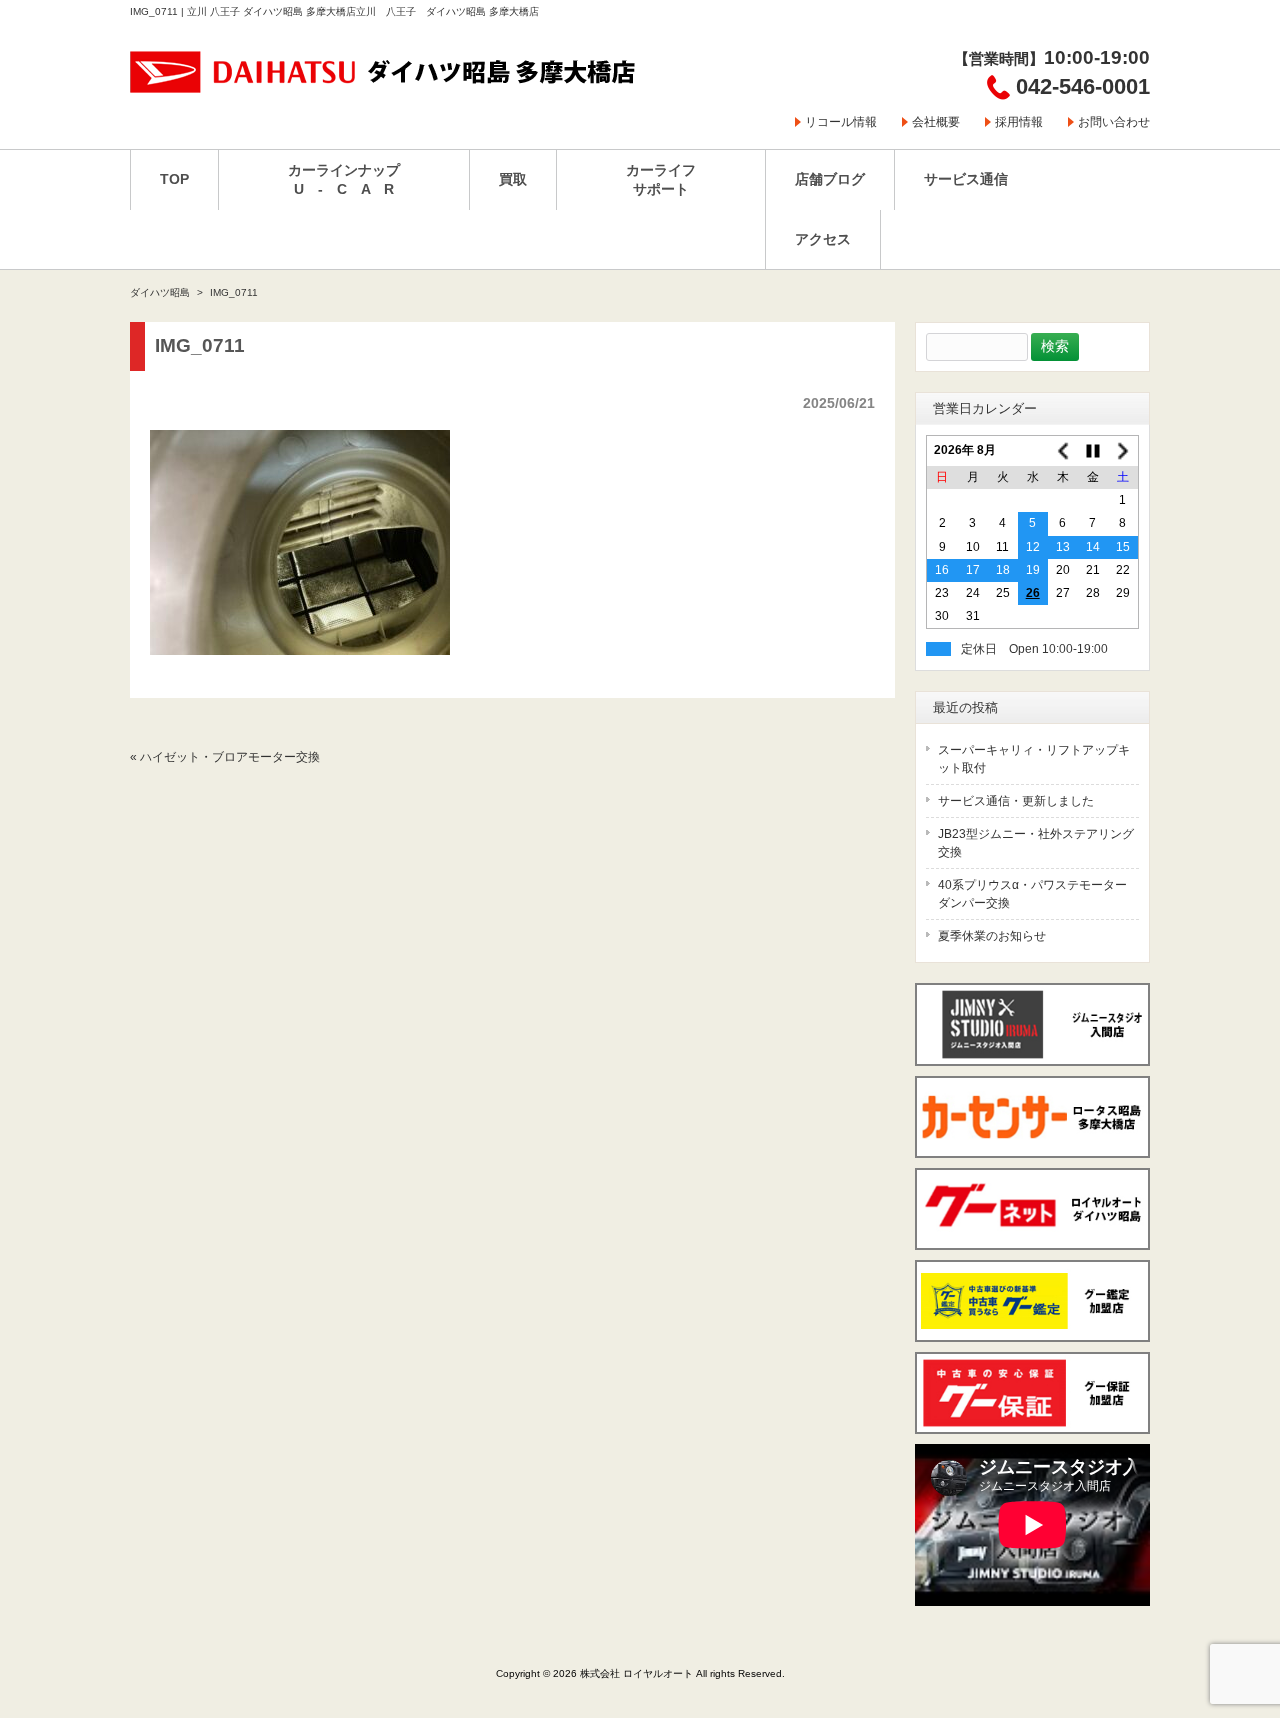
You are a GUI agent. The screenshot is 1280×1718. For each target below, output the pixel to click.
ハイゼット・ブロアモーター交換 (230, 757)
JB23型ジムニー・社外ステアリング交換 (1036, 843)
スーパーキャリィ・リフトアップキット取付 (1034, 759)
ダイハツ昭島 (160, 292)
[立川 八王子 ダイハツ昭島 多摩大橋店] (384, 86)
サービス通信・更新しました (1016, 801)
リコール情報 (841, 122)
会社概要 (936, 122)
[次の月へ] (1123, 451)
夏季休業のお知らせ (992, 936)
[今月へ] (1093, 451)
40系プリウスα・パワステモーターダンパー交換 (1032, 894)
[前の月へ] (1063, 451)
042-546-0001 (1083, 86)
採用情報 (1019, 122)
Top (1232, 1620)
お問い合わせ (1114, 122)
